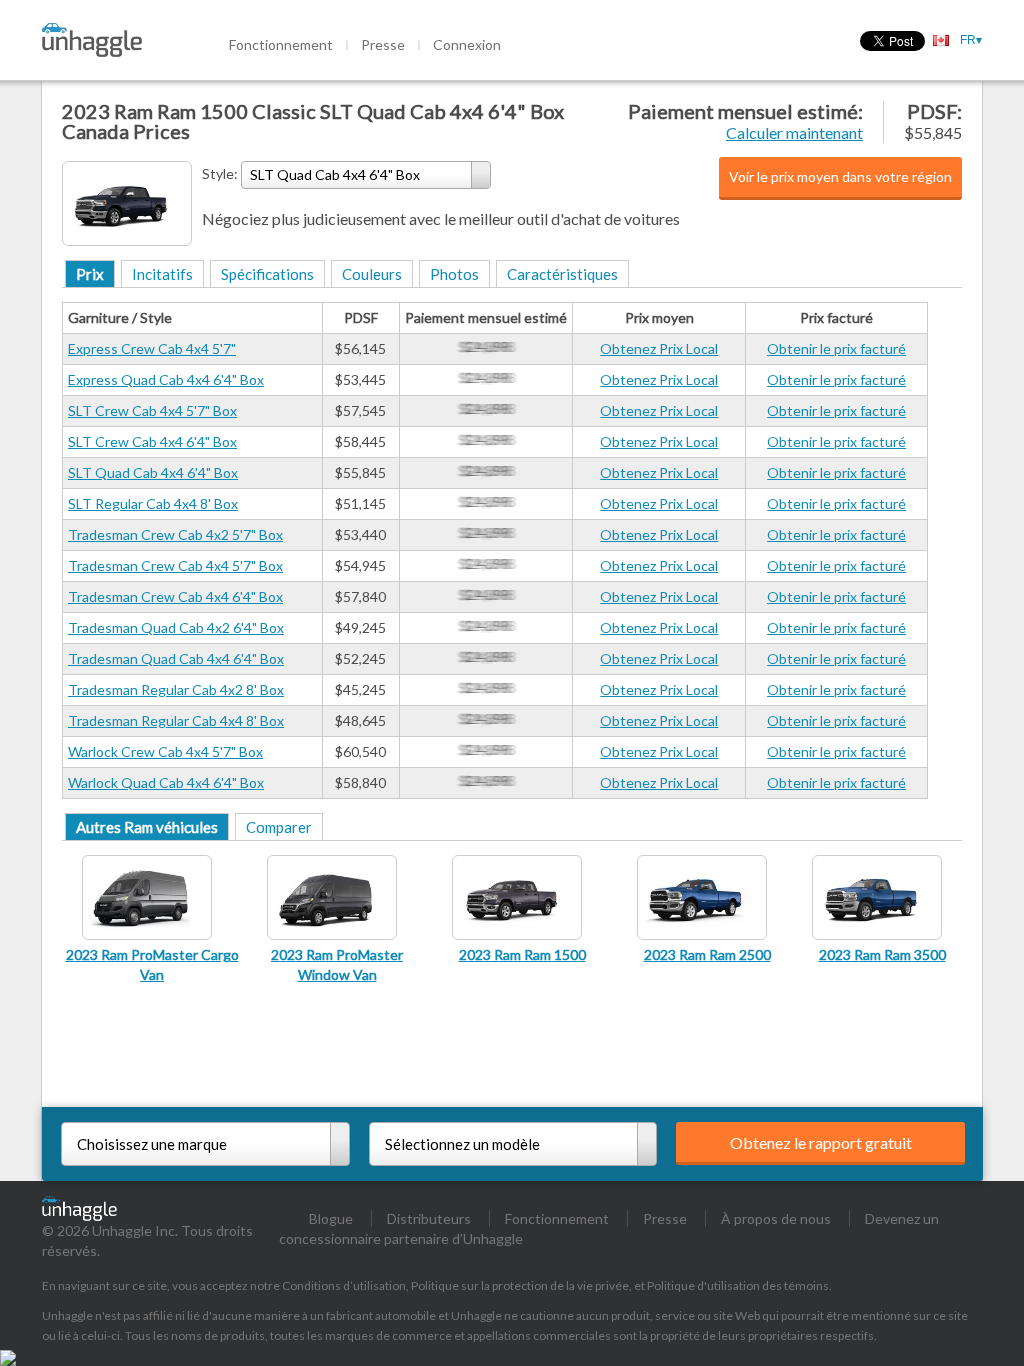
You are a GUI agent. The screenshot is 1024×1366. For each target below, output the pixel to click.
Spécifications (267, 274)
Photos (454, 274)
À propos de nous (776, 1218)
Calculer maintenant (794, 132)
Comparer (279, 827)
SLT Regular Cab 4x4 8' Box (153, 503)
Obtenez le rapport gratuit (821, 1142)
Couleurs (372, 274)
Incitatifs (162, 274)
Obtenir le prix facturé (836, 348)
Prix (90, 274)
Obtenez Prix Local (659, 348)
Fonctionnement (281, 44)
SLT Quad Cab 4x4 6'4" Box (153, 472)
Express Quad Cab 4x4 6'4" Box (166, 379)
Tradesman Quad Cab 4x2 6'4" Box (176, 627)
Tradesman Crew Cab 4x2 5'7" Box (175, 534)
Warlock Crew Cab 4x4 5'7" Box (165, 751)
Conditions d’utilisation (344, 1285)
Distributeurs (429, 1218)
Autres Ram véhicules (147, 827)
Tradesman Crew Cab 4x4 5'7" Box (175, 565)
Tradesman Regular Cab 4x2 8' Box (176, 689)
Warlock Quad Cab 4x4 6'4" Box (166, 782)
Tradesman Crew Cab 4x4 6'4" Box (175, 596)
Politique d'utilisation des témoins (738, 1285)
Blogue (331, 1218)
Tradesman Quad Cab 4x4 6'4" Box (176, 658)
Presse (383, 44)
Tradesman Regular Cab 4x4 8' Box (176, 720)
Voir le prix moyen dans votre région (840, 176)
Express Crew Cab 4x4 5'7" (152, 348)
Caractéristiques (562, 274)
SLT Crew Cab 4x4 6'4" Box (152, 441)
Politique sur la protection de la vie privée (520, 1285)
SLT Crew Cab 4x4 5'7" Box (152, 410)
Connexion (467, 44)
